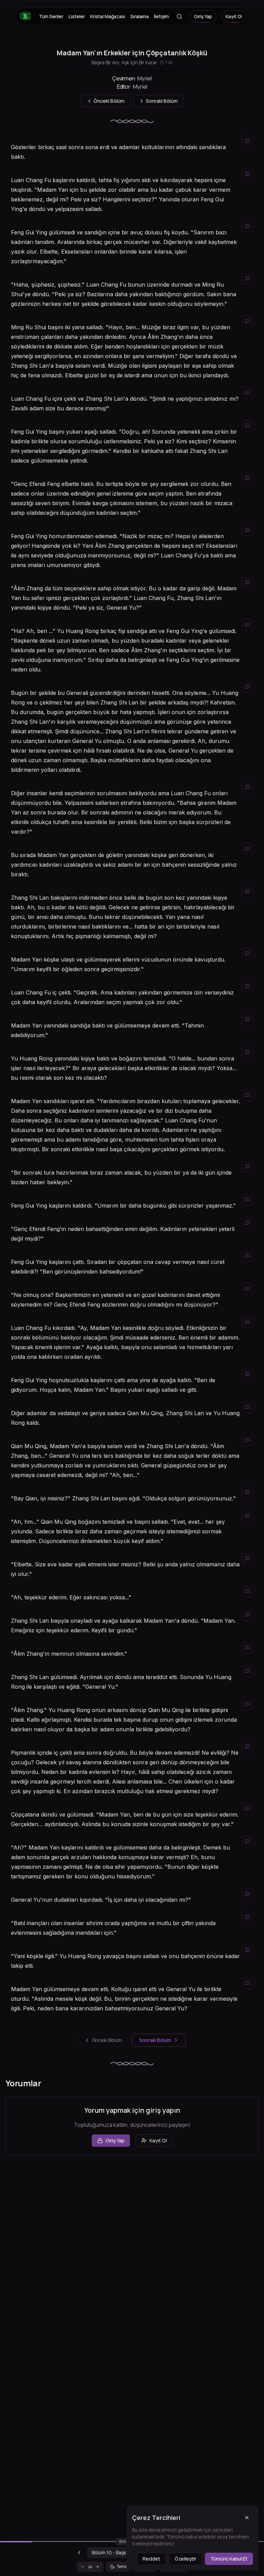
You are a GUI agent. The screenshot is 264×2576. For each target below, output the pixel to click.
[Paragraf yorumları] (247, 141)
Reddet (151, 2559)
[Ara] (179, 16)
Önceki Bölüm (107, 2040)
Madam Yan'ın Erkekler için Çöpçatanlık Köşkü (132, 53)
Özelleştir (185, 2559)
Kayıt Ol (234, 16)
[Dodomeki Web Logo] (27, 16)
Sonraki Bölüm (155, 2040)
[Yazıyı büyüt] (98, 2567)
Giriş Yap (203, 16)
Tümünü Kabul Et (229, 2559)
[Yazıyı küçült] (82, 2567)
